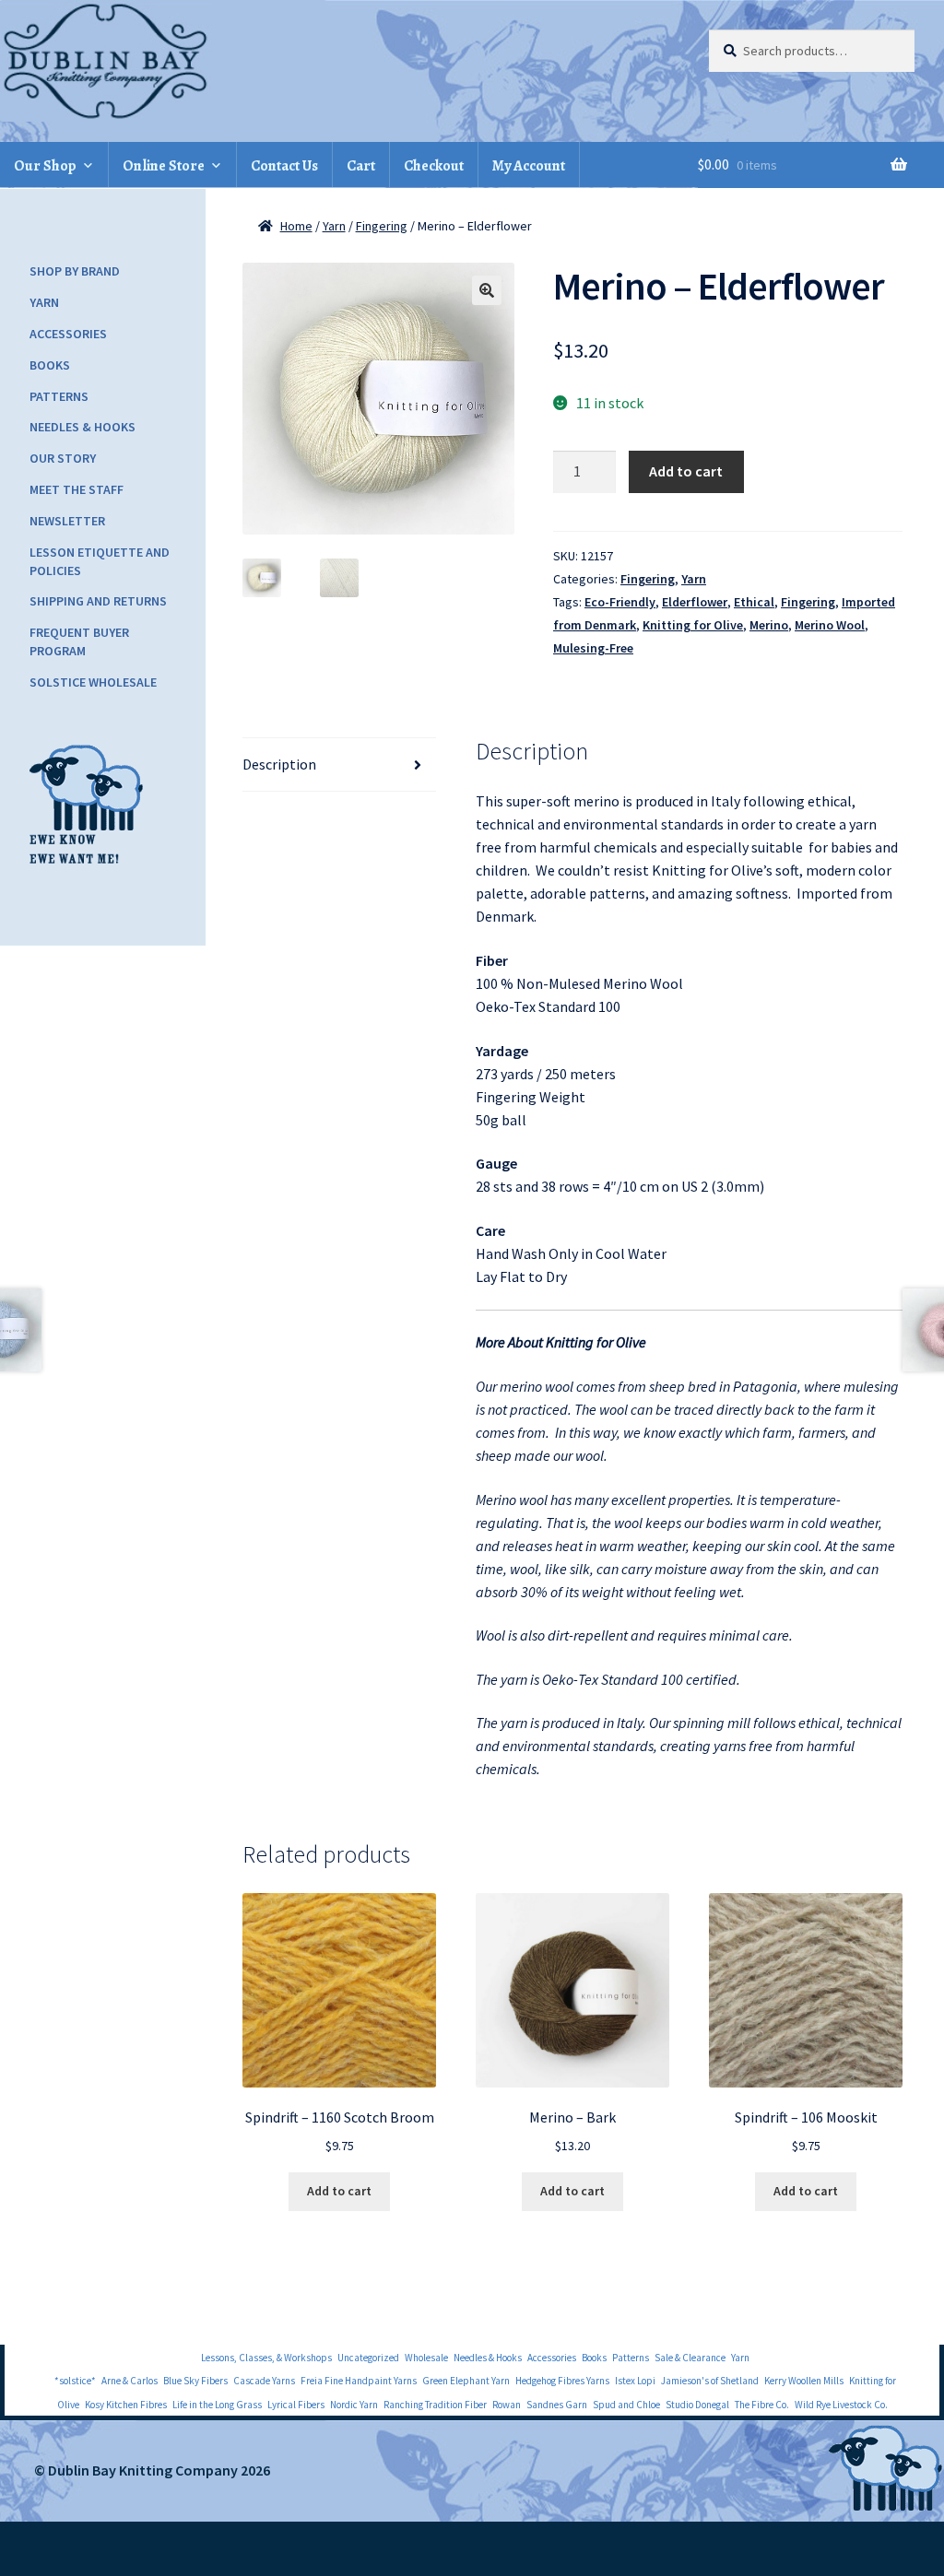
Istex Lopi (635, 2381)
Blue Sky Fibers (195, 2381)
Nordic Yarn (354, 2405)
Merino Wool (830, 625)
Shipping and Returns (98, 601)
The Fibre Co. (762, 2405)
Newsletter (67, 521)
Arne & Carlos (130, 2381)
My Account (529, 166)
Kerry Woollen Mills (804, 2381)
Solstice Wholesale (93, 682)
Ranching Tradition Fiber (435, 2405)
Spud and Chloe (626, 2405)
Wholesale (426, 2358)
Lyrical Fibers (296, 2405)
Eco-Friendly (620, 602)
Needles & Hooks (83, 427)
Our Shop (45, 166)
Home (296, 226)
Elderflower (695, 602)
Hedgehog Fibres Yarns (562, 2381)
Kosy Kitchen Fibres (126, 2405)
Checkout (434, 166)
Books (50, 365)
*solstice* (75, 2381)
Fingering (382, 226)
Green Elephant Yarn (466, 2381)
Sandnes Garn (557, 2405)
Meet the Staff (77, 489)
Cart (361, 166)
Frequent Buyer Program (79, 641)
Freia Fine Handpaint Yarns (359, 2381)
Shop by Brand (75, 271)
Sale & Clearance (690, 2358)
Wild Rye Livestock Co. (841, 2405)
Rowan (507, 2405)
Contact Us (284, 166)
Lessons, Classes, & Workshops (266, 2358)
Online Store (164, 166)
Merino (769, 625)
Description (279, 764)
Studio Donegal (697, 2405)
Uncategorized (368, 2358)
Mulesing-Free (593, 648)
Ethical (754, 602)
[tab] (340, 765)
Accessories (68, 334)
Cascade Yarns (264, 2381)
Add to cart (686, 471)
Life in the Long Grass (217, 2405)
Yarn (334, 226)
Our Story (63, 458)
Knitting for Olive (693, 625)
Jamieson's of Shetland (710, 2381)
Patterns (59, 396)
